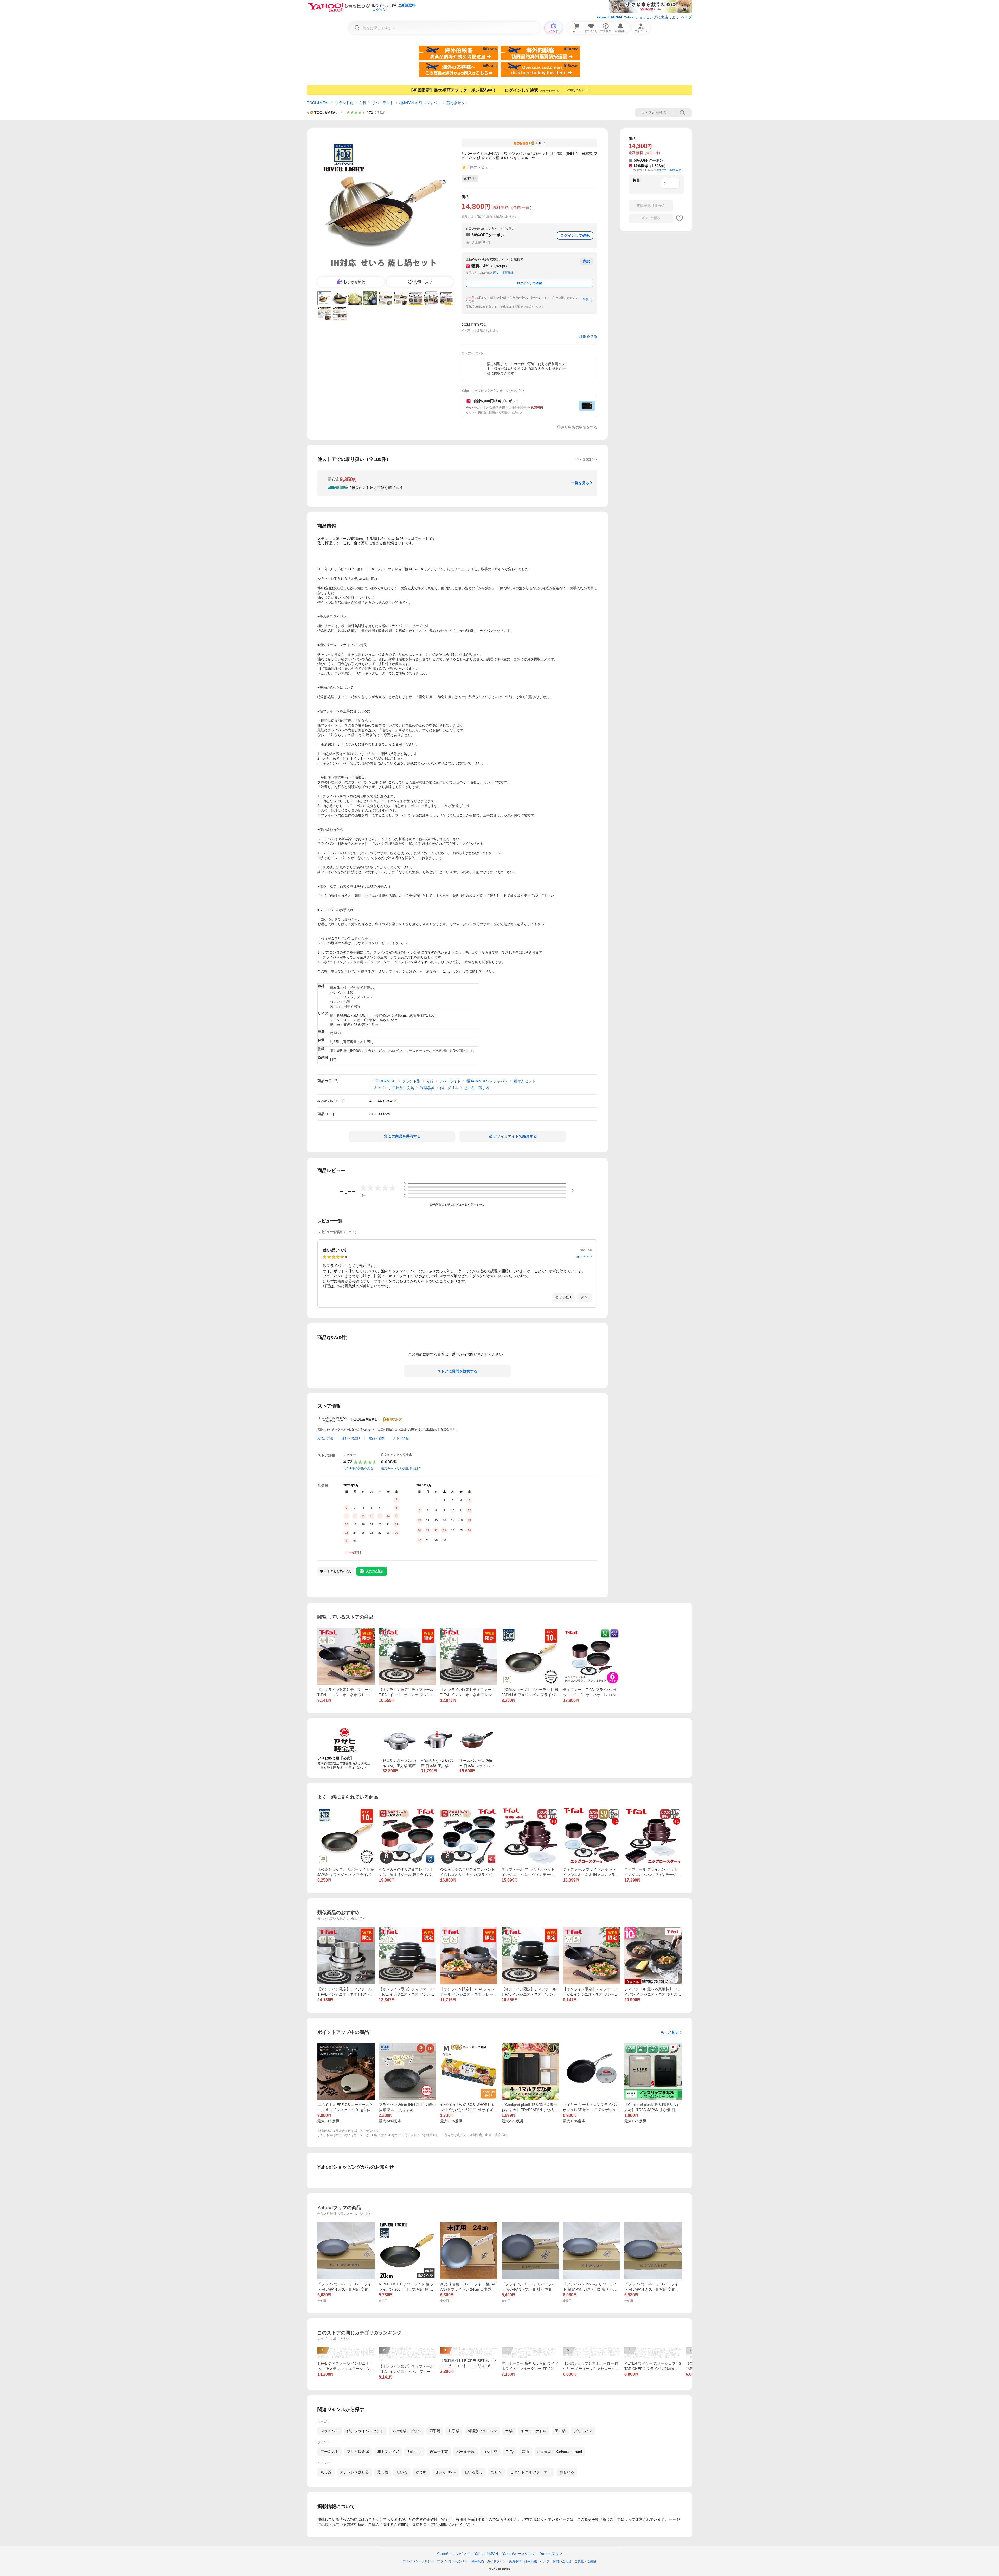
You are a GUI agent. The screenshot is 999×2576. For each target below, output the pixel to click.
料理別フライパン (482, 2431)
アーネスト (330, 2452)
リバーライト (383, 103)
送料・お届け (351, 1438)
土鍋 (509, 2431)
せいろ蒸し (473, 2472)
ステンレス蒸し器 (354, 2472)
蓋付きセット (457, 103)
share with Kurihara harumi (560, 2452)
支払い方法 (325, 1438)
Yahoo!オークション (519, 2554)
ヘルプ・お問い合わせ (556, 2561)
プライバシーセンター (453, 2561)
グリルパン (583, 2431)
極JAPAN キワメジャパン (420, 103)
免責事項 (515, 2561)
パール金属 (465, 2452)
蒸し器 (326, 2472)
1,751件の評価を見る (358, 1468)
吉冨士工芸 (439, 2452)
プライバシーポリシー (418, 2561)
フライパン (330, 2431)
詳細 (586, 299)
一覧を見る (580, 483)
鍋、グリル (449, 1088)
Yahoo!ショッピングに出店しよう (651, 17)
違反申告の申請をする (579, 427)
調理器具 (427, 1088)
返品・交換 (377, 1438)
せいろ (402, 2472)
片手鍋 (454, 2431)
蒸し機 (383, 2472)
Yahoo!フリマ (551, 2554)
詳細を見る (588, 336)
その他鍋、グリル (406, 2431)
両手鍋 (435, 2431)
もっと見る (670, 2032)
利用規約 (478, 2561)
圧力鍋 (560, 2431)
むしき (496, 2472)
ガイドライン (496, 2561)
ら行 (363, 103)
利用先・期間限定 (502, 273)
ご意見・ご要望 (585, 2561)
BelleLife (414, 2452)
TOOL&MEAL (318, 103)
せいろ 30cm (446, 2472)
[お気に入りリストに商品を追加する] (680, 218)
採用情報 (531, 2561)
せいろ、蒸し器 (477, 1088)
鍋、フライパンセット (365, 2431)
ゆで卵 (421, 2472)
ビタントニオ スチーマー (531, 2472)
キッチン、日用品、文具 (394, 1088)
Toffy (510, 2452)
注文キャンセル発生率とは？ (401, 1468)
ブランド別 (344, 103)
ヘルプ (687, 17)
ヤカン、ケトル (534, 2431)
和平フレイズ (388, 2452)
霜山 (526, 2452)
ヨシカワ (490, 2452)
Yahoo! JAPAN (609, 17)
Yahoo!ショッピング (453, 2554)
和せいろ (567, 2472)
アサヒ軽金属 (358, 2452)
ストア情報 (401, 1438)
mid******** (584, 1257)
